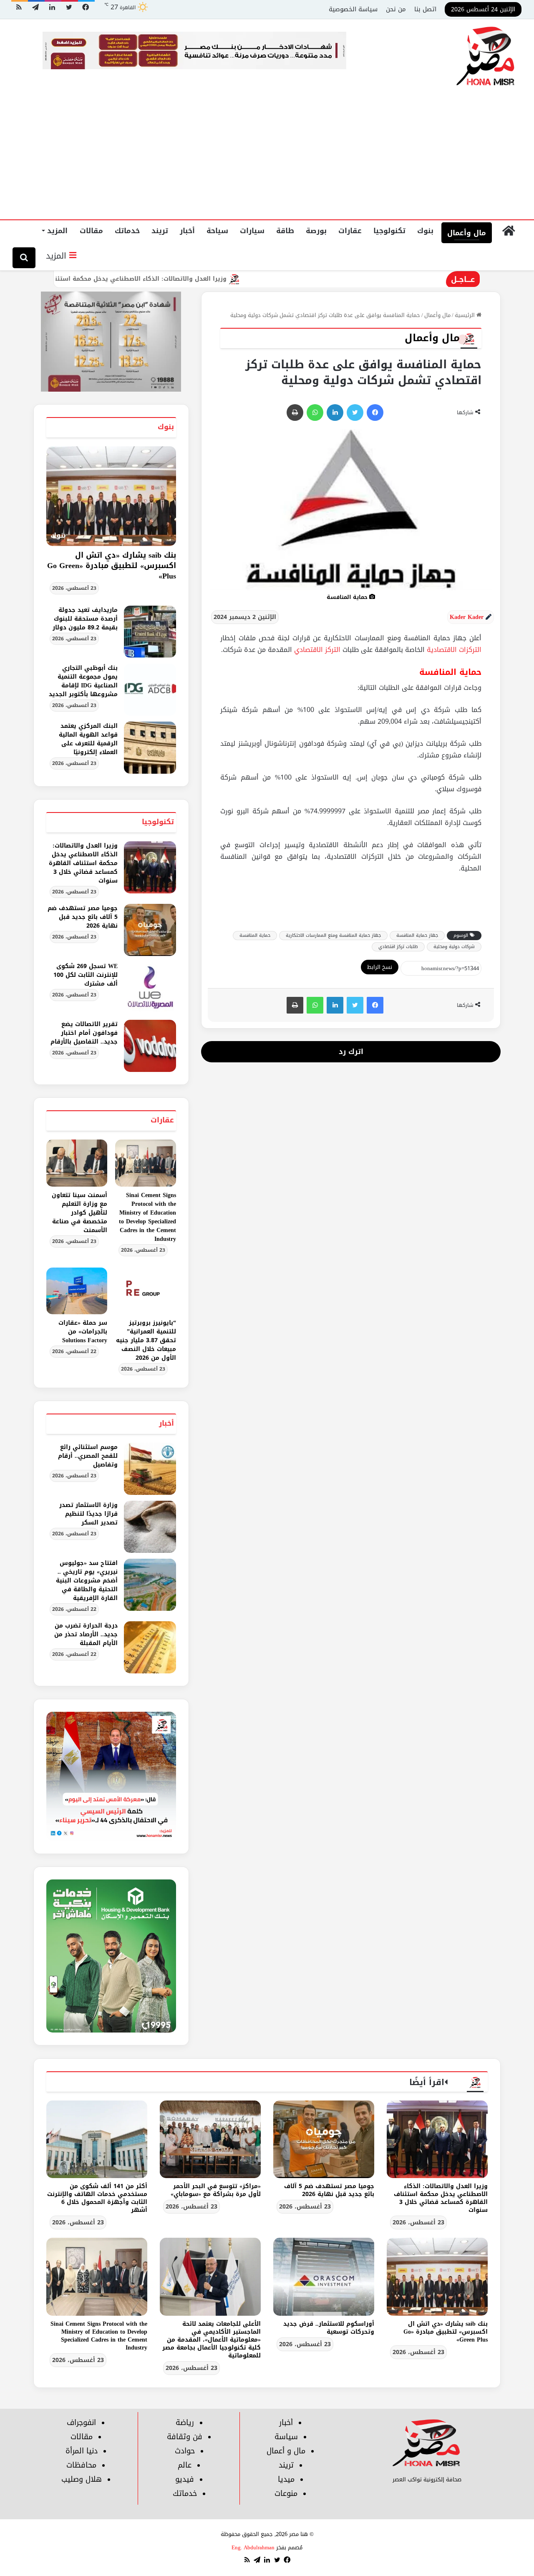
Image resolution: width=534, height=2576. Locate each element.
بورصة (316, 231)
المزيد (57, 231)
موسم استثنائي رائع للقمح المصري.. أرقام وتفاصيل (88, 1456)
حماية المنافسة (255, 935)
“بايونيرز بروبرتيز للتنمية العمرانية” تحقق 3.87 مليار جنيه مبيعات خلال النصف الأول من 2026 (146, 1340)
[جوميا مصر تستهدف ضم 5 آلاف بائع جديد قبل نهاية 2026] (150, 930)
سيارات (252, 231)
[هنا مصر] (486, 57)
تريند (160, 231)
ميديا (286, 2479)
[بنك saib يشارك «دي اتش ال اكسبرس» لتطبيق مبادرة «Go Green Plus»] (437, 2277)
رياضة (185, 2423)
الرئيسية (466, 315)
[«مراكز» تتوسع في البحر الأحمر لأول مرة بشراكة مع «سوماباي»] (210, 2139)
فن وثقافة (185, 2437)
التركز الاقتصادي (318, 650)
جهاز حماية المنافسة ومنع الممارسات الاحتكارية (333, 935)
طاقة (285, 231)
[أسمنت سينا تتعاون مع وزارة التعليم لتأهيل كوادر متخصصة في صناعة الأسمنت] (77, 1163)
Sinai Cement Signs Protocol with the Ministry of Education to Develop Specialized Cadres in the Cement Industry (147, 1217)
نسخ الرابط (380, 967)
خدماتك (127, 231)
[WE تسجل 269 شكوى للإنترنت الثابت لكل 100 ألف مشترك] (150, 988)
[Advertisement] (267, 157)
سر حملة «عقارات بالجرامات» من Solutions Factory (83, 1332)
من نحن (396, 9)
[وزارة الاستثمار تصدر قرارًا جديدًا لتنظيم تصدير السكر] (150, 1527)
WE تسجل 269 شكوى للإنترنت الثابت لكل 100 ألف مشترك (86, 975)
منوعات (286, 2493)
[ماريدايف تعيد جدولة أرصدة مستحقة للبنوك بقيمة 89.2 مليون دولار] (150, 632)
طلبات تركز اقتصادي (398, 947)
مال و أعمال (286, 2451)
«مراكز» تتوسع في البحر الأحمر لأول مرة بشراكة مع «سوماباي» (216, 2190)
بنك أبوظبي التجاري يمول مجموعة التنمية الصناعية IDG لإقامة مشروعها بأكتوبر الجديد (83, 681)
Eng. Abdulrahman (253, 2547)
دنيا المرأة (82, 2451)
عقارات (350, 231)
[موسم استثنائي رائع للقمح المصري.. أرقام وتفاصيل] (150, 1469)
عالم (185, 2465)
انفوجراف (81, 2423)
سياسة (286, 2437)
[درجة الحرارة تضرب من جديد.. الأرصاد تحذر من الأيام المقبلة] (150, 1647)
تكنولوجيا (389, 231)
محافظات (81, 2465)
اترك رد (351, 1052)
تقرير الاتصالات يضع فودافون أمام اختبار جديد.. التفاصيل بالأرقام (84, 1033)
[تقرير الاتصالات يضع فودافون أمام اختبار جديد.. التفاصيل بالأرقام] (150, 1046)
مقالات (91, 231)
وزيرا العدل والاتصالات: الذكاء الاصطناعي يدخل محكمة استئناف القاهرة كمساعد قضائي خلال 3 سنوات (147, 279)
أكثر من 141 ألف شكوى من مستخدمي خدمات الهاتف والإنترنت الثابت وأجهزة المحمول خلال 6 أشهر (97, 2198)
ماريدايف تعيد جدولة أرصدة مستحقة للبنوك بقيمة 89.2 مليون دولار (85, 619)
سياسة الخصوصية (353, 9)
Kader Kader (467, 617)
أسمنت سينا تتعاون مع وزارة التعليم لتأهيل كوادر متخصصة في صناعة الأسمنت (79, 1213)
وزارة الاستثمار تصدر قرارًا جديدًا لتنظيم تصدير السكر (88, 1514)
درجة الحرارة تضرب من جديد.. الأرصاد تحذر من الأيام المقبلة (86, 1634)
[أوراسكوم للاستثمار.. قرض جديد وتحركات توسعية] (324, 2277)
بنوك (425, 231)
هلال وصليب (82, 2479)
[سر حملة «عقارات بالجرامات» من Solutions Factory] (77, 1291)
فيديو (185, 2479)
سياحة (217, 231)
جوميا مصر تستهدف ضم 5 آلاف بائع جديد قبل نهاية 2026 (83, 917)
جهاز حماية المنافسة (417, 935)
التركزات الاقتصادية (454, 650)
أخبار (187, 231)
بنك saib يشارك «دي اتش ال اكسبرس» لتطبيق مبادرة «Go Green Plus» (112, 566)
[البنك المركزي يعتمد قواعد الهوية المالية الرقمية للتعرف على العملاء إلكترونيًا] (150, 748)
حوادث (185, 2451)
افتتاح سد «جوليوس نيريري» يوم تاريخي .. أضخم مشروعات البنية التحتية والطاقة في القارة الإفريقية (87, 1581)
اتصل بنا (425, 9)
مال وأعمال (467, 233)
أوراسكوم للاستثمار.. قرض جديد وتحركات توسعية (329, 2328)
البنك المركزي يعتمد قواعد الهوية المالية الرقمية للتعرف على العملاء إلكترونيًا (88, 739)
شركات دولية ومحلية (454, 947)
